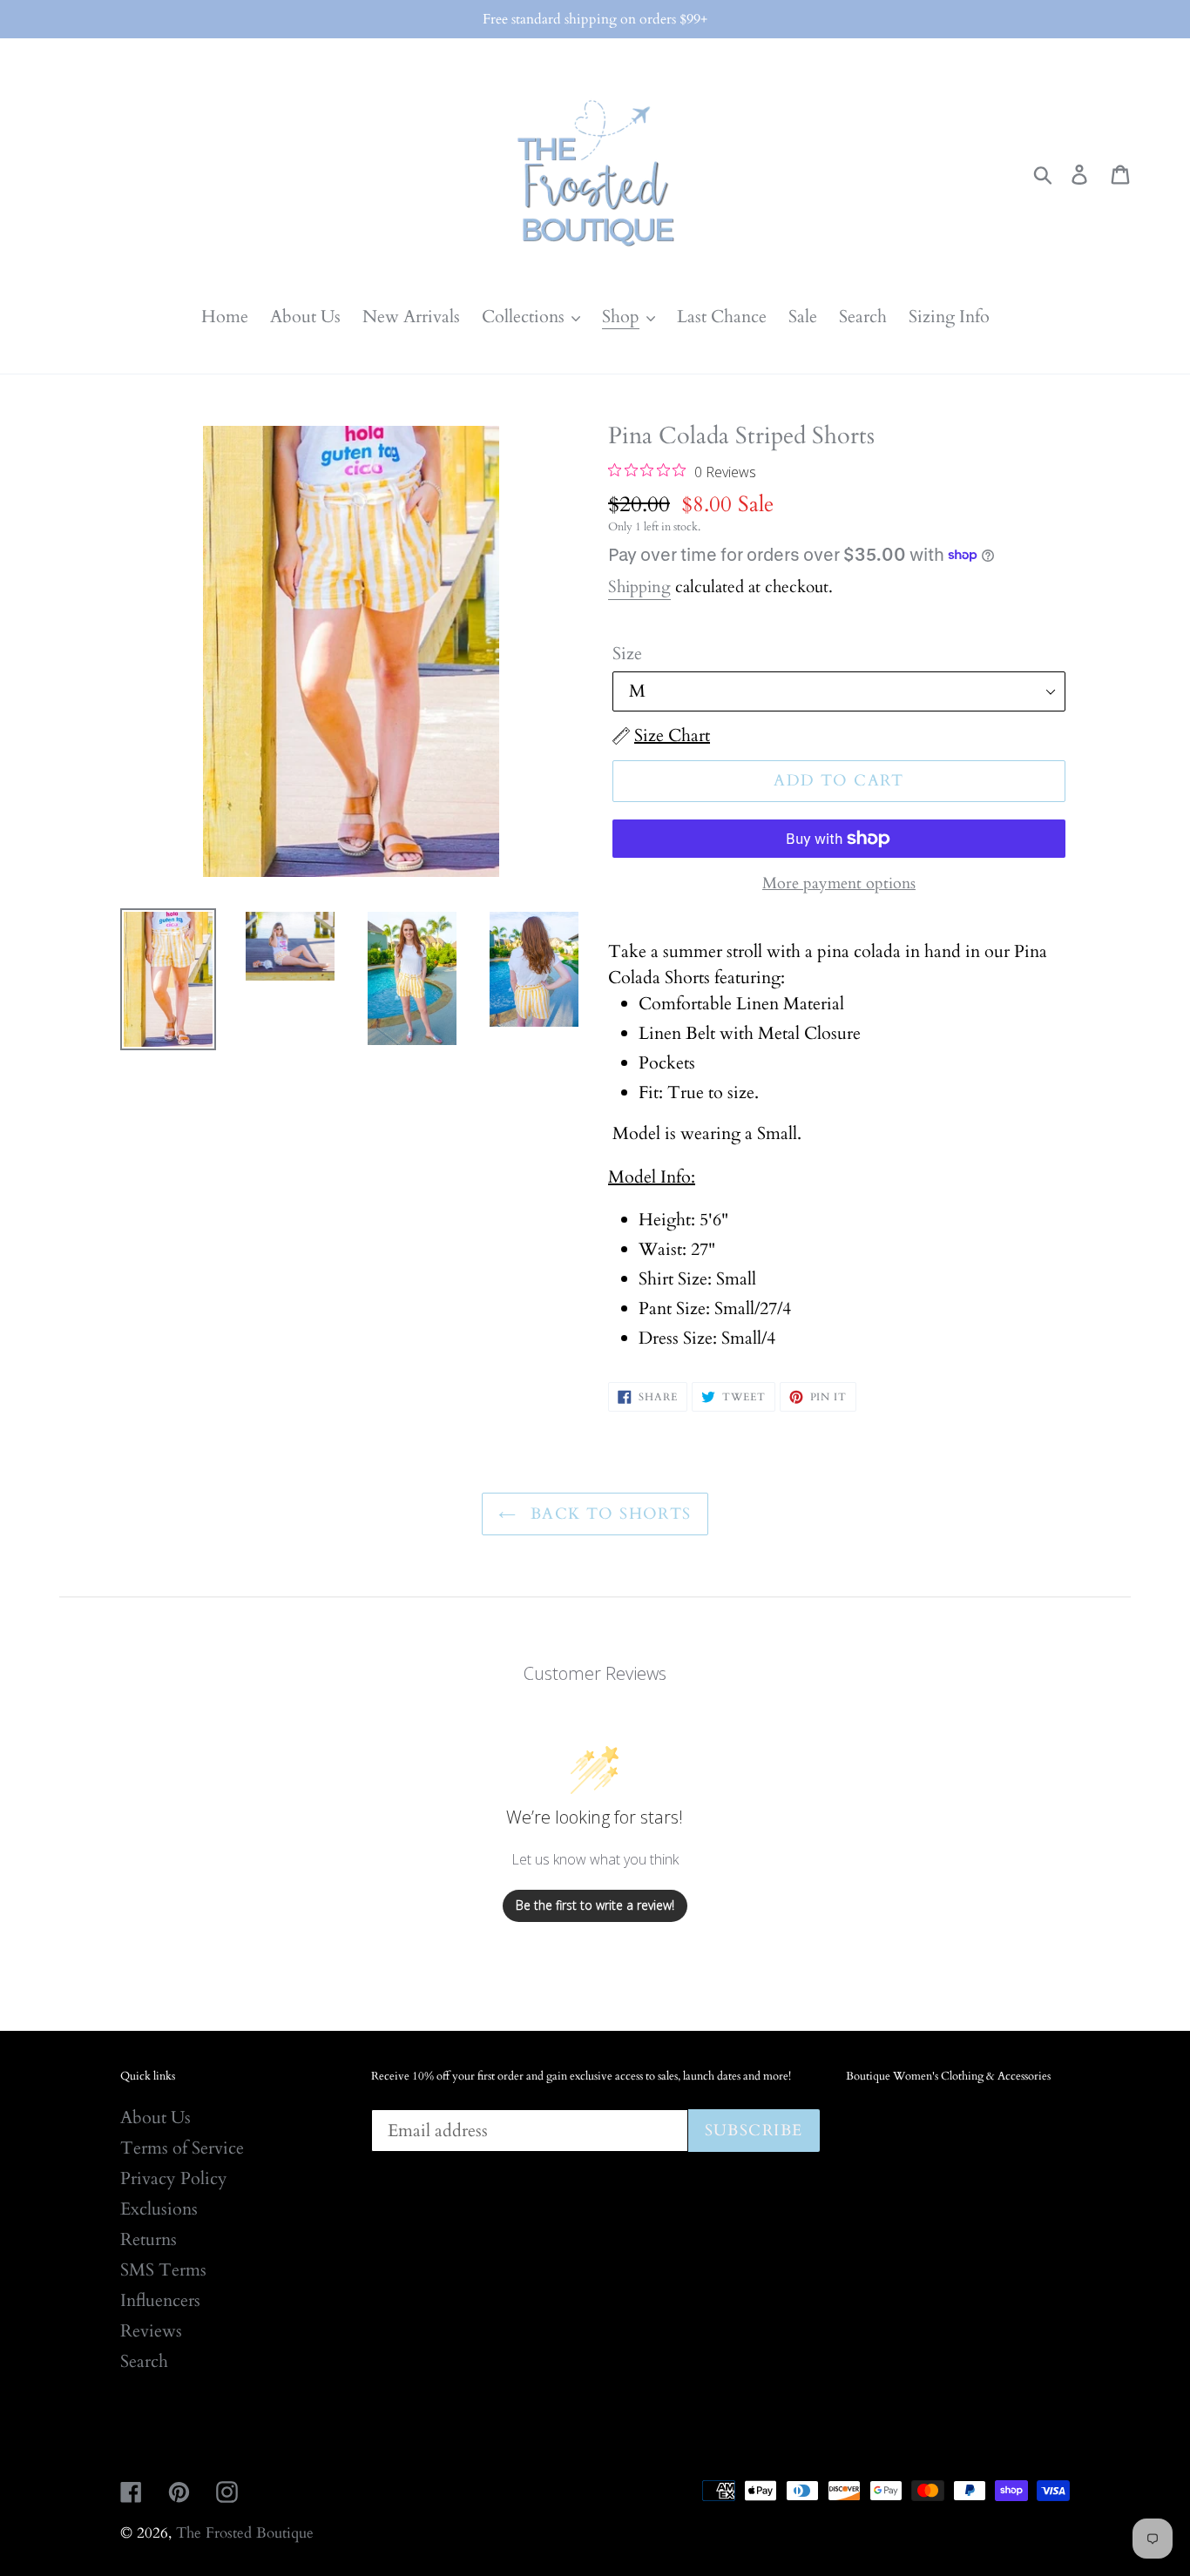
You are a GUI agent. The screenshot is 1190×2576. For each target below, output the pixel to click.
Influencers (160, 2300)
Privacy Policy (174, 2178)
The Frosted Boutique (245, 2533)
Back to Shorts (608, 1514)
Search (144, 2361)
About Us (156, 2117)
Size (627, 654)
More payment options (839, 883)
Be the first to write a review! (595, 1905)
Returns (149, 2239)
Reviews (151, 2331)
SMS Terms (163, 2270)
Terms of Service (182, 2148)
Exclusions (159, 2209)
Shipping (639, 587)
